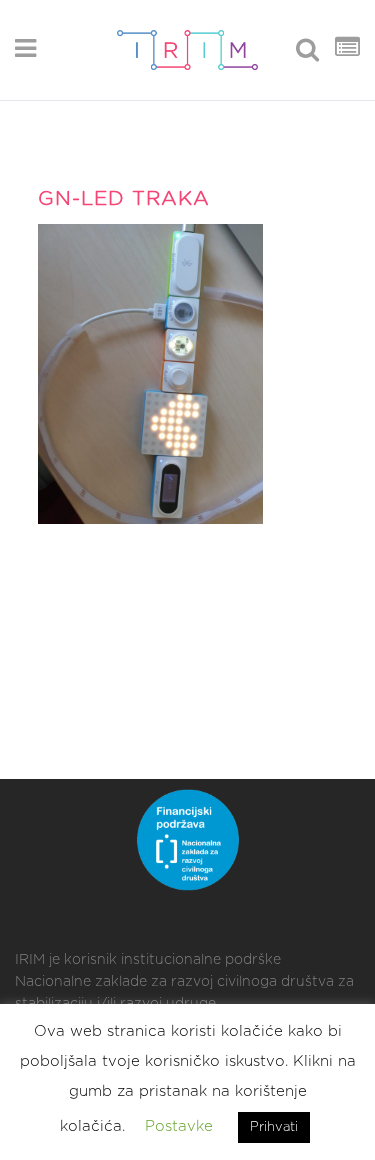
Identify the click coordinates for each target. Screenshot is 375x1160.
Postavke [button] (179, 1126)
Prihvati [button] (274, 1127)
